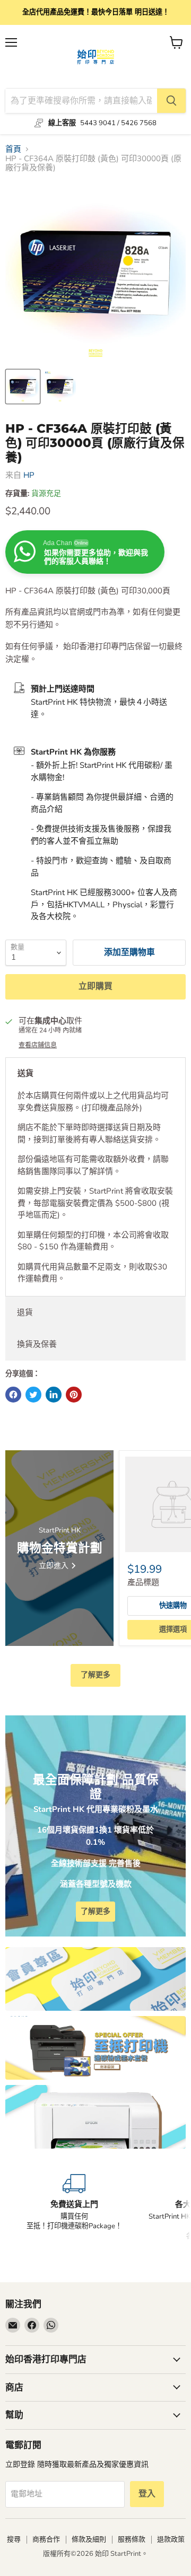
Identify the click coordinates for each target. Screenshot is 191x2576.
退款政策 (171, 2539)
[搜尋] (171, 101)
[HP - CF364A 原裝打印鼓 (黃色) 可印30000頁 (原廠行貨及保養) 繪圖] (23, 387)
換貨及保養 (37, 1344)
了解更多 (95, 1675)
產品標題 (143, 1582)
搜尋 (14, 2539)
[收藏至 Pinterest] (74, 1395)
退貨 (25, 1312)
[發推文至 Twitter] (33, 1395)
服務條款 (132, 2539)
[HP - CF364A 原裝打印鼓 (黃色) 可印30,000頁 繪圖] (60, 387)
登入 (147, 2494)
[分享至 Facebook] (13, 1395)
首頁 (13, 149)
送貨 (25, 1073)
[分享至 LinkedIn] (54, 1395)
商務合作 (46, 2539)
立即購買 (95, 986)
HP (29, 475)
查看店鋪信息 (38, 1045)
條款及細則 (89, 2539)
